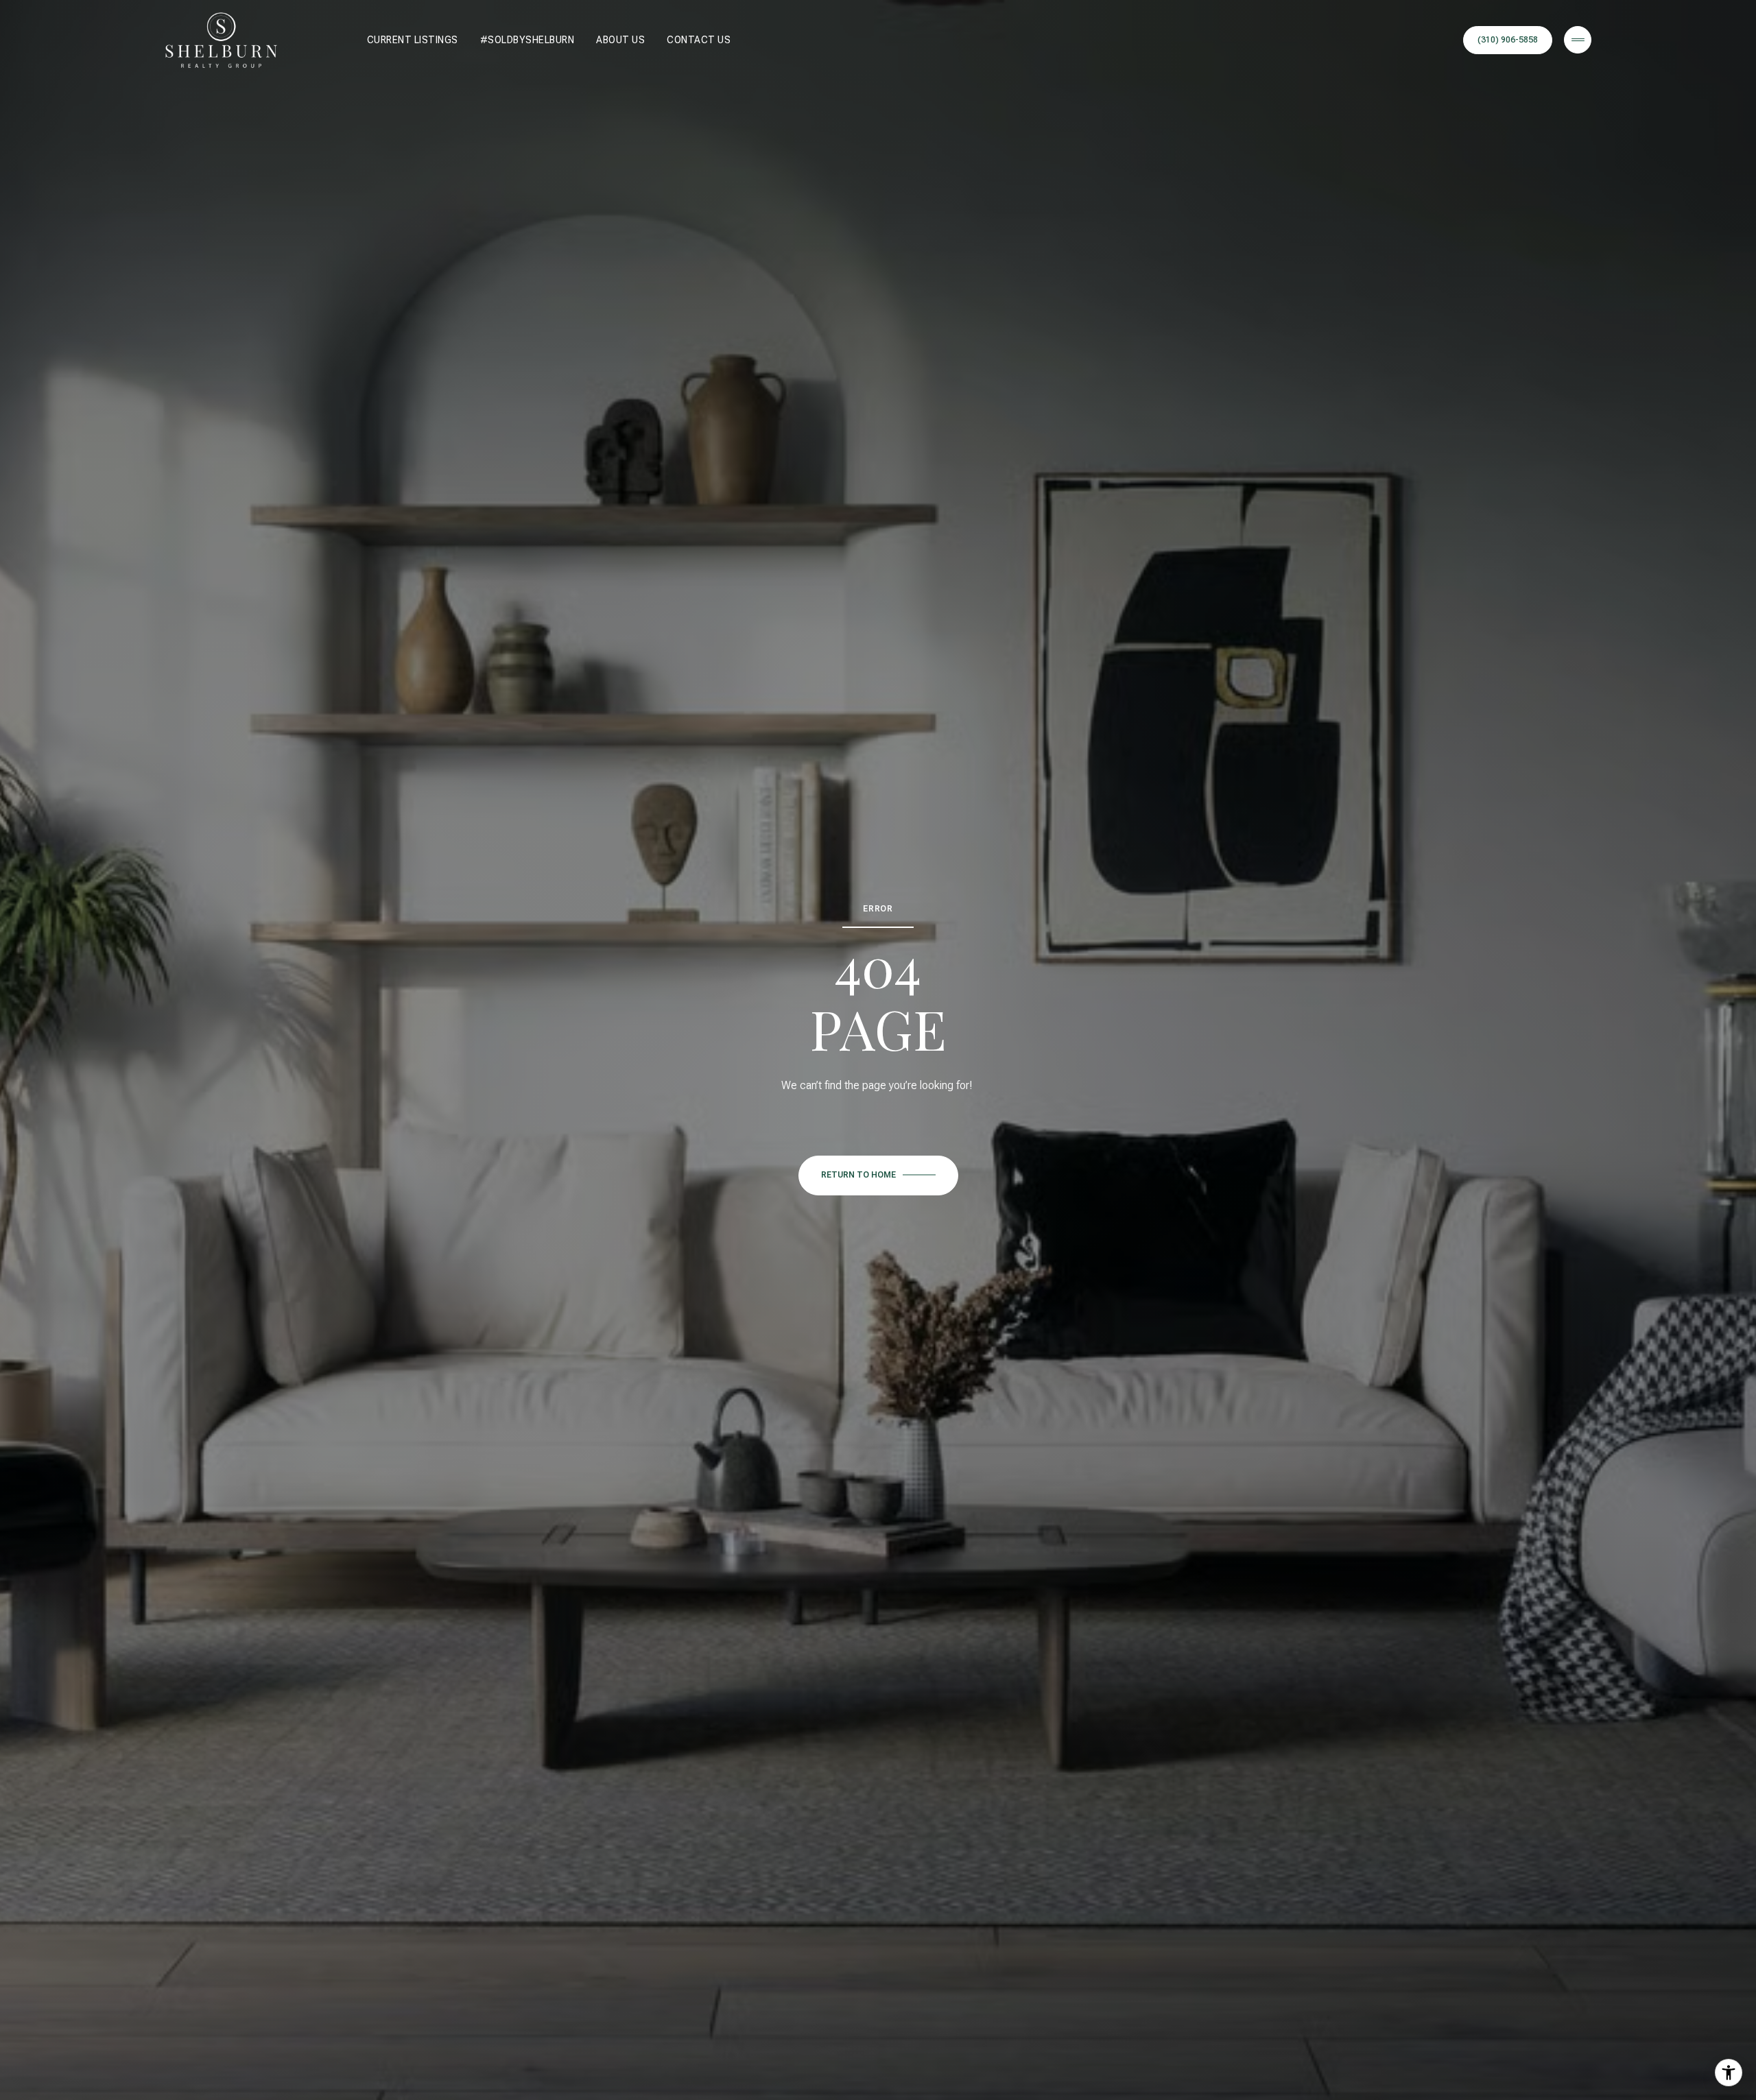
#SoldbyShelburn (527, 40)
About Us (620, 40)
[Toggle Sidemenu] (1578, 40)
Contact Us (699, 40)
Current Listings (413, 40)
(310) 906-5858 (1508, 40)
